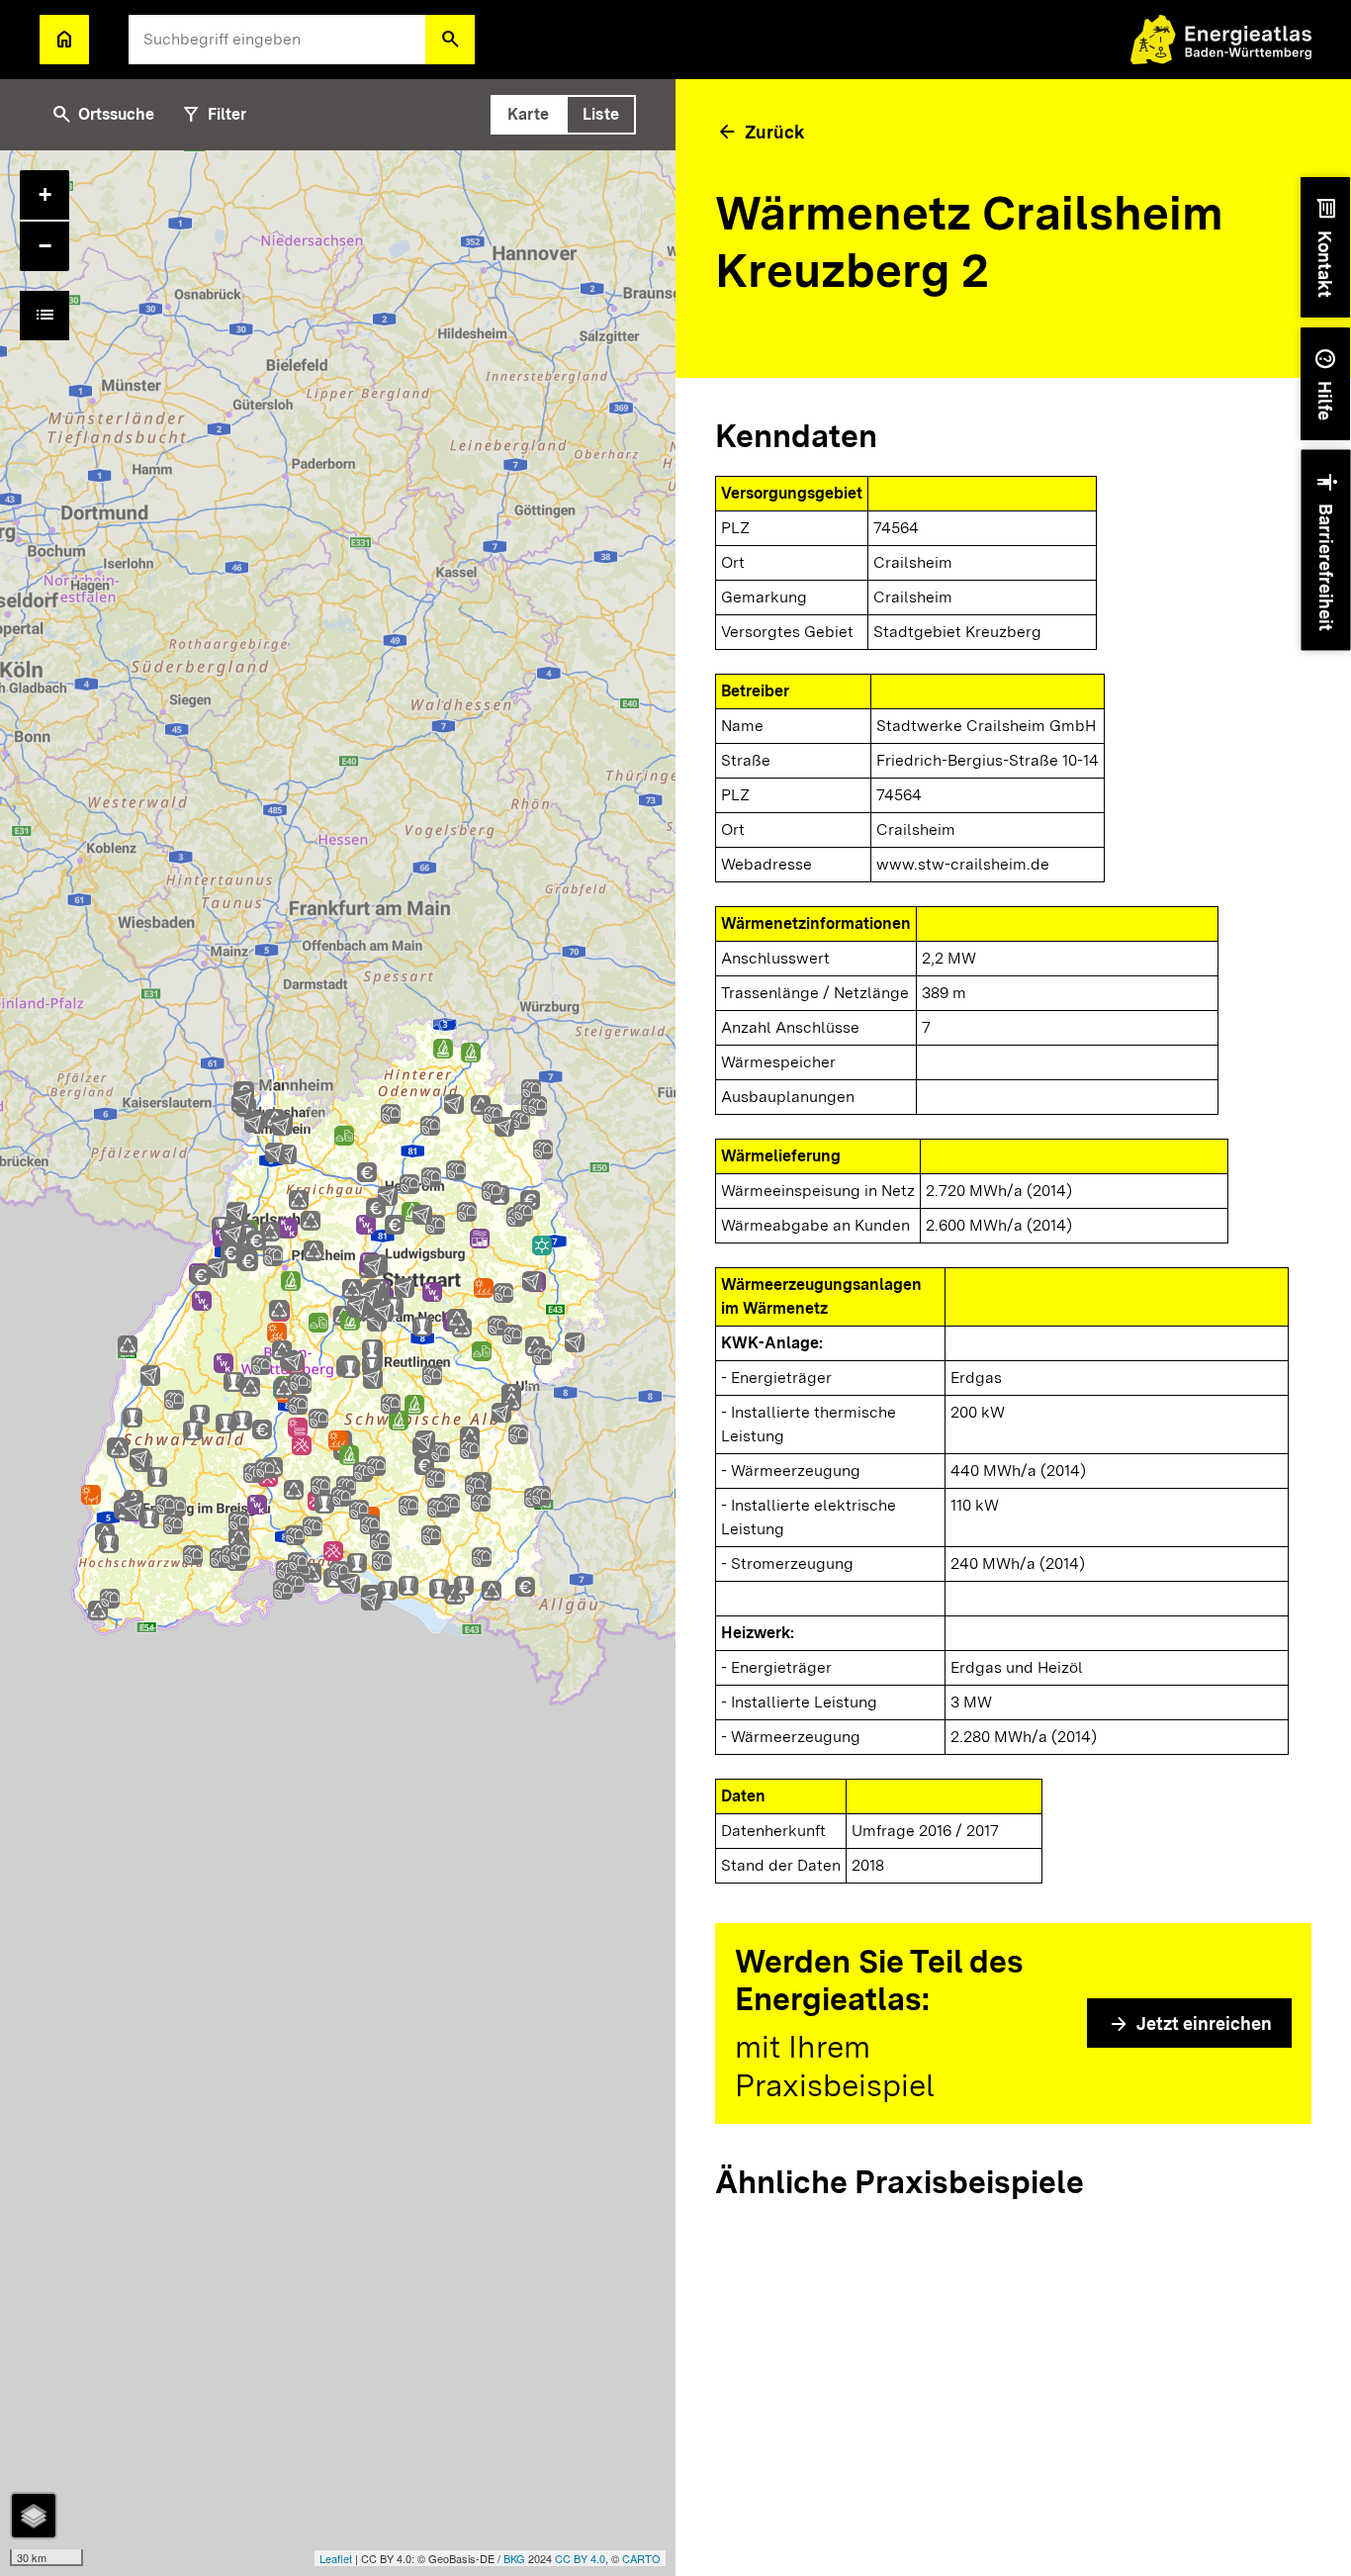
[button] (450, 40)
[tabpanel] (338, 1363)
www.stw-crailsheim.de (963, 864)
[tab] (528, 115)
